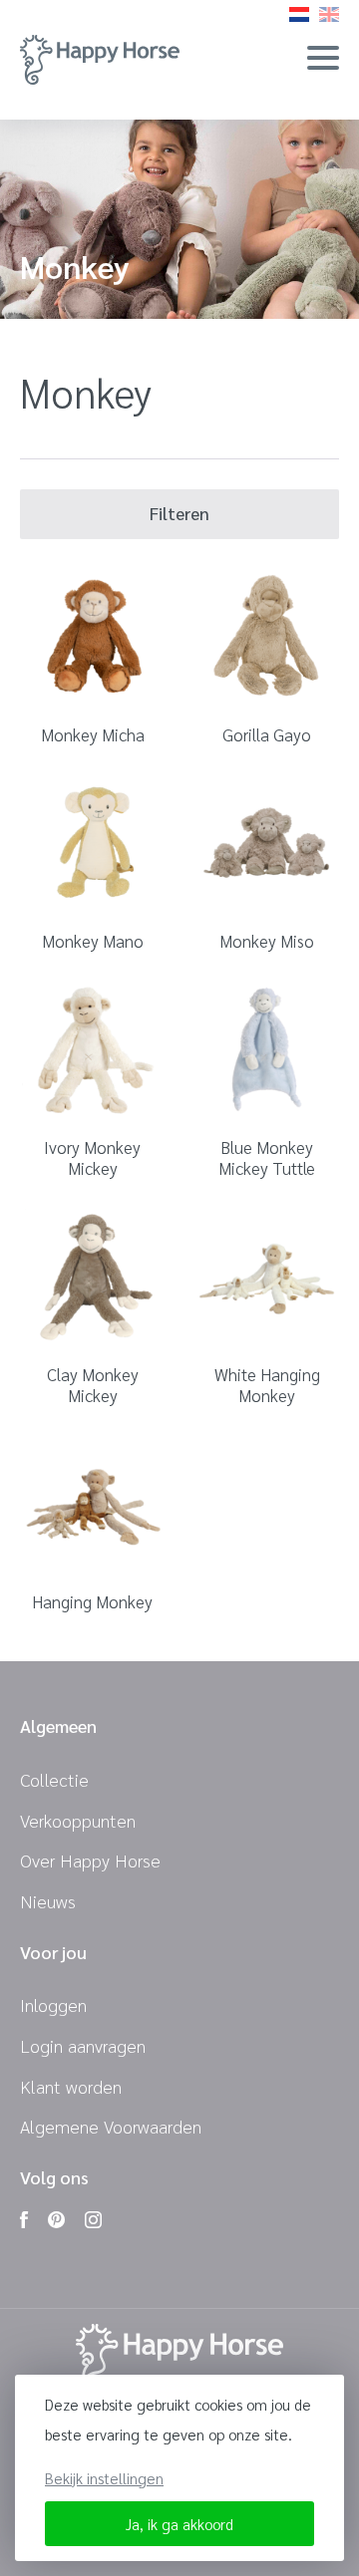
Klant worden (71, 2086)
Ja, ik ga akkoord (179, 2524)
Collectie (54, 1779)
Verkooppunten (78, 1820)
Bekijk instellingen (104, 2478)
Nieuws (48, 1901)
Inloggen (53, 2004)
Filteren (179, 513)
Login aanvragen (83, 2045)
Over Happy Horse (90, 1860)
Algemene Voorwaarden (111, 2126)
